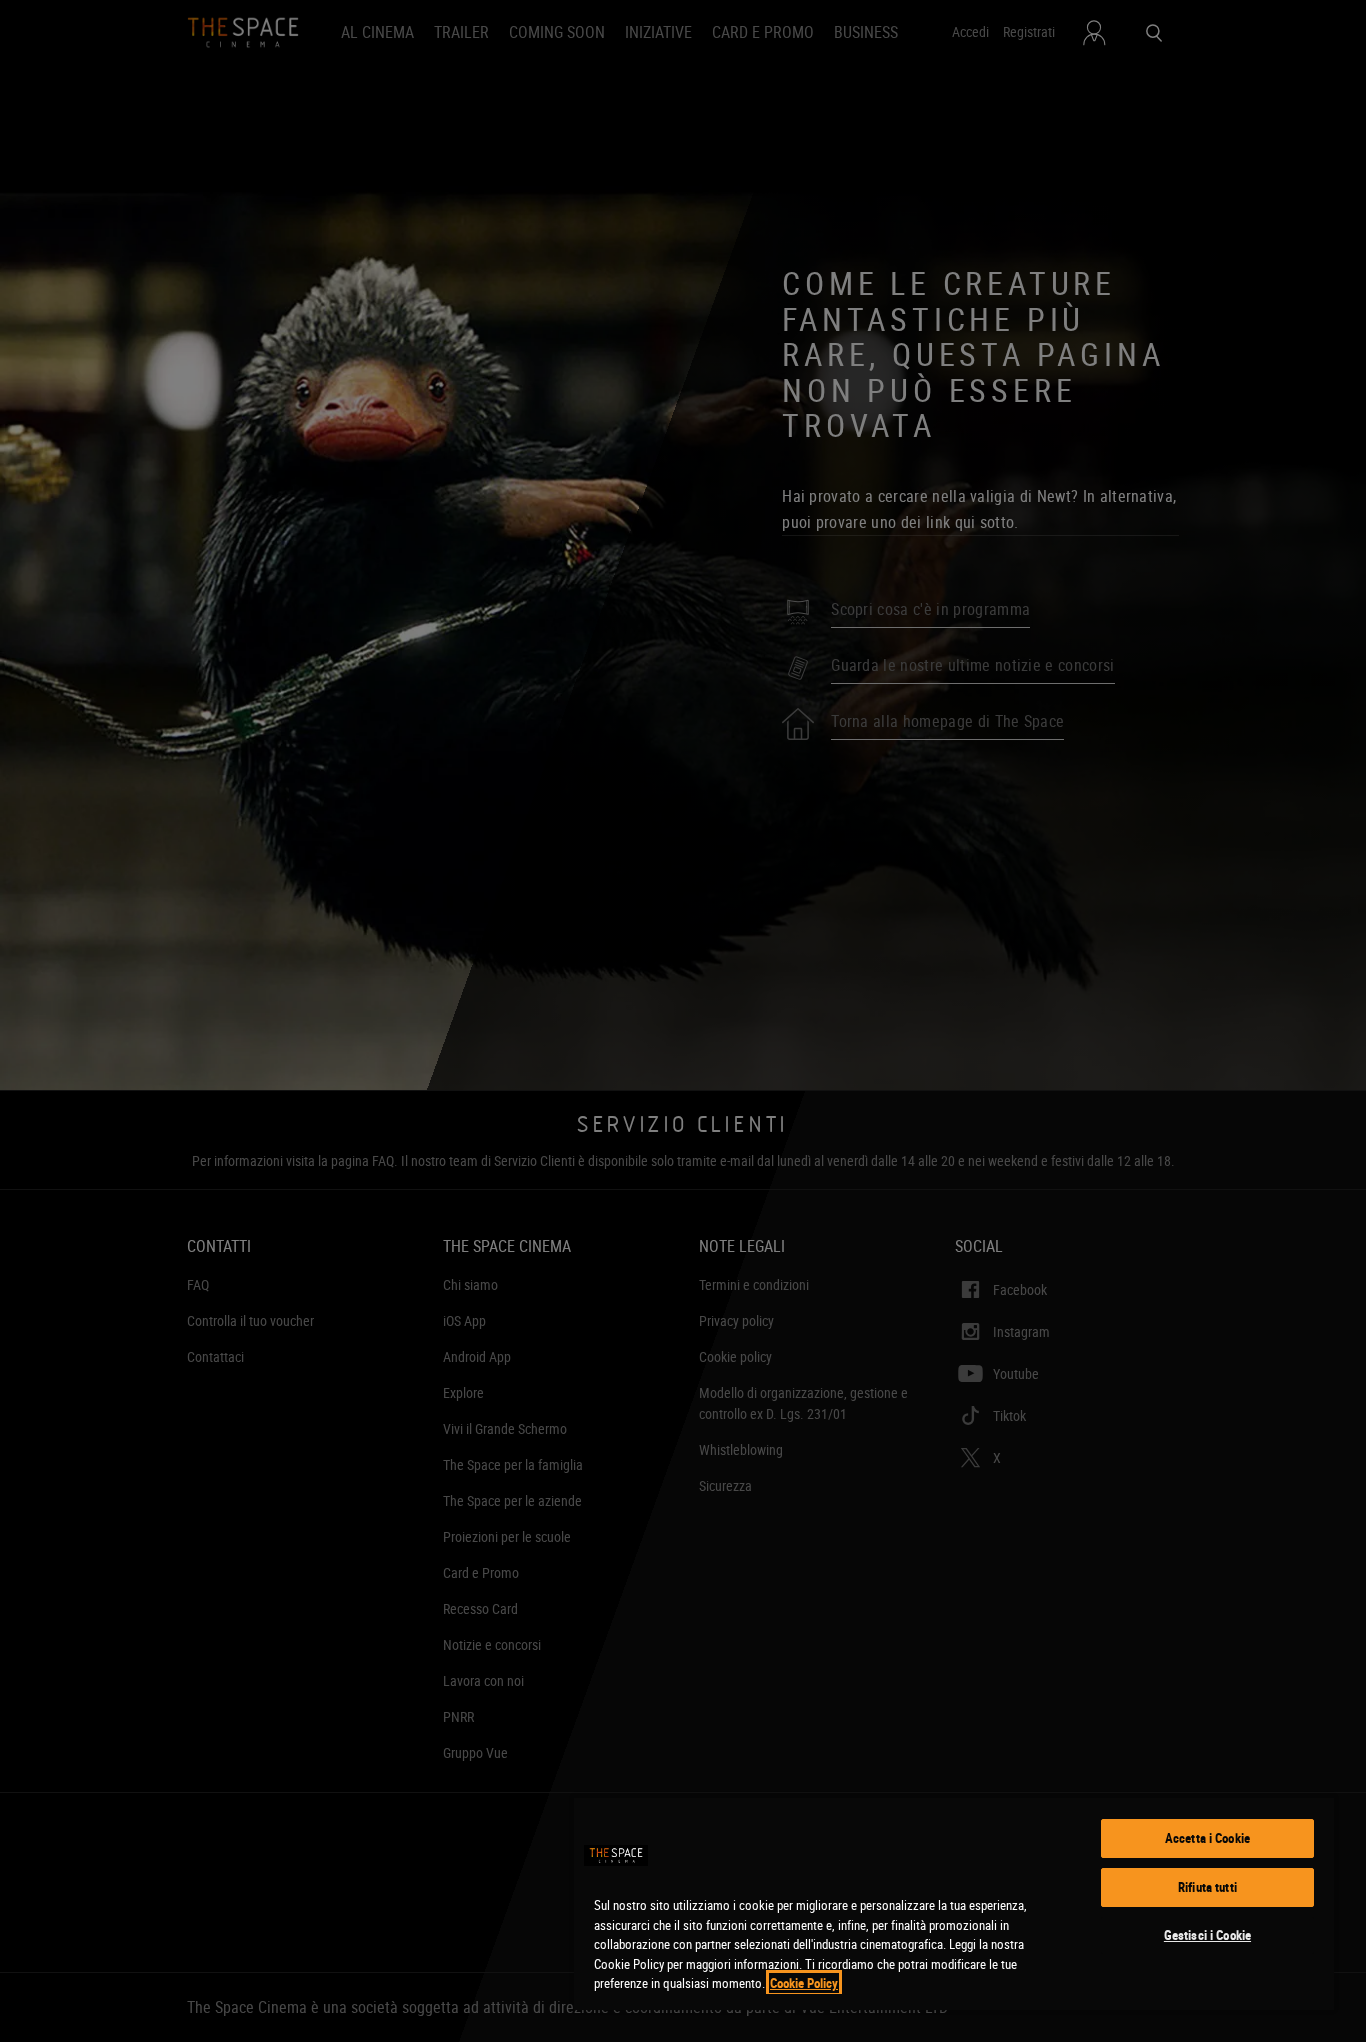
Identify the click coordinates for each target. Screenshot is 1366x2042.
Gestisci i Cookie (1207, 1935)
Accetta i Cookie (1207, 1838)
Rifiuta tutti (1207, 1887)
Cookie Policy (804, 1983)
